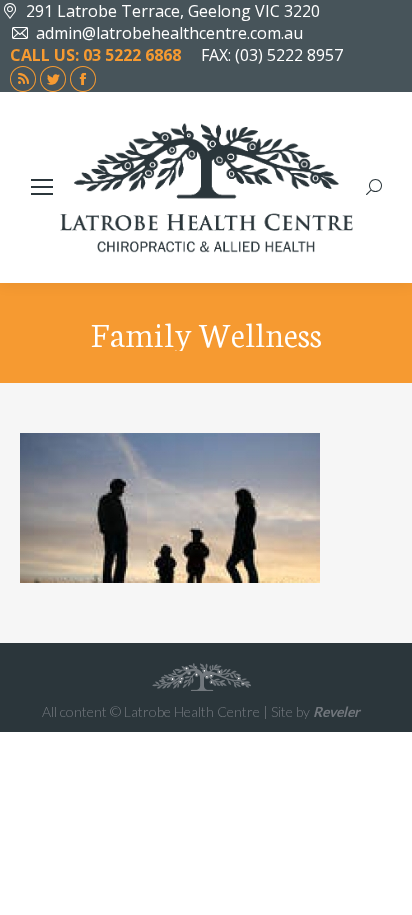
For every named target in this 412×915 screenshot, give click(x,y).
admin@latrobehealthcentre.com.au (169, 33)
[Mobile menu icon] (42, 187)
